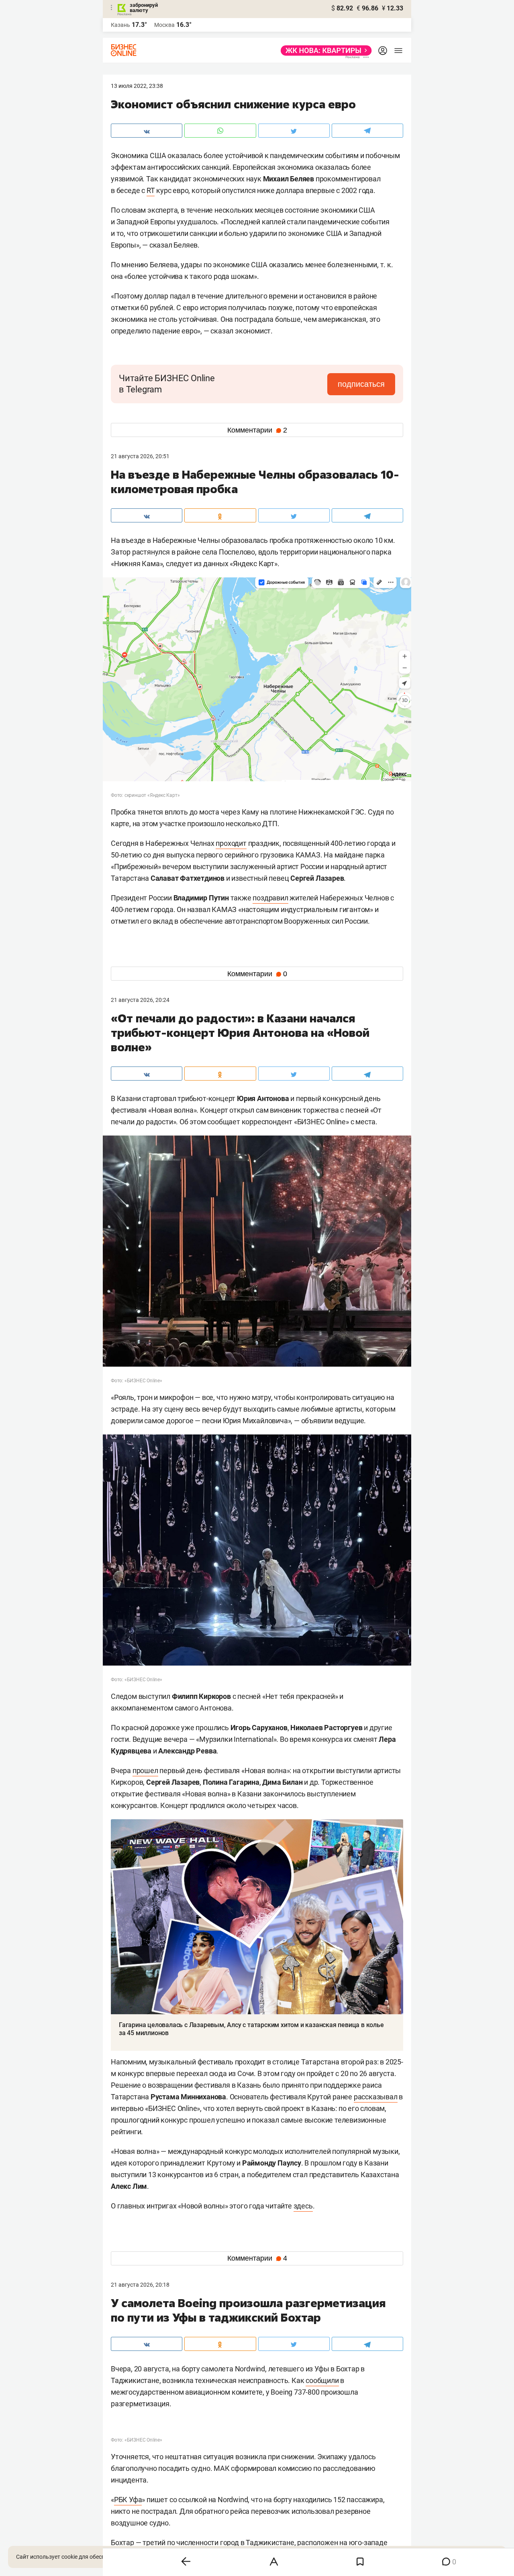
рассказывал (376, 2097)
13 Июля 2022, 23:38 (137, 86)
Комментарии (257, 430)
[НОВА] (324, 51)
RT (151, 190)
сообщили (322, 2380)
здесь (303, 2206)
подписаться (361, 384)
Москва (164, 25)
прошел (145, 1770)
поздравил (270, 898)
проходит (231, 843)
